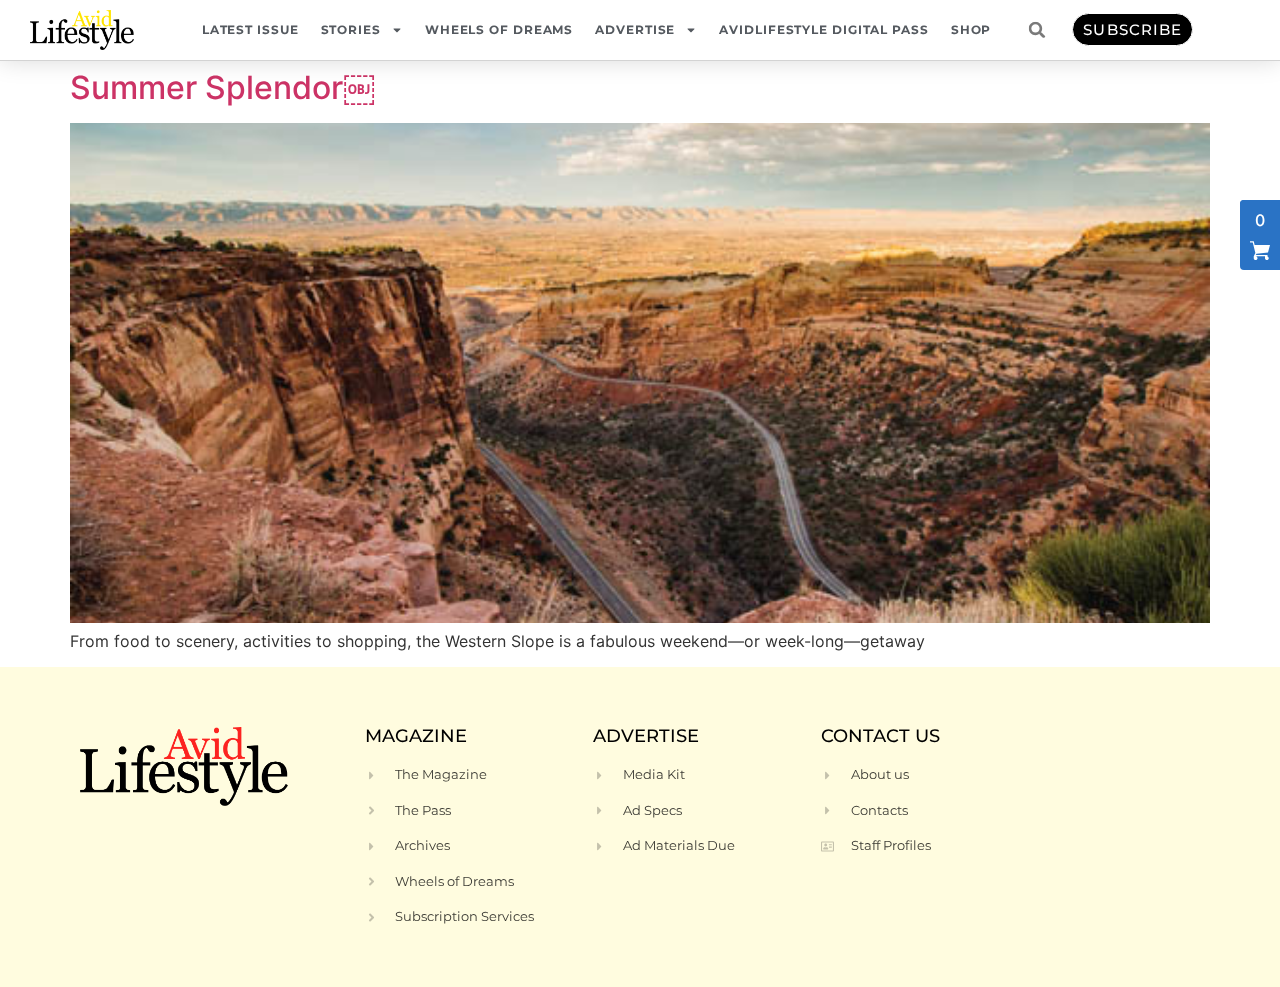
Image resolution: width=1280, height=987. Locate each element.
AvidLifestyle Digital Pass (823, 29)
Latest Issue (250, 29)
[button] (1037, 30)
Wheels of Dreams (499, 29)
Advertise (635, 29)
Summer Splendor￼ (222, 87)
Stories (351, 29)
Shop (971, 29)
